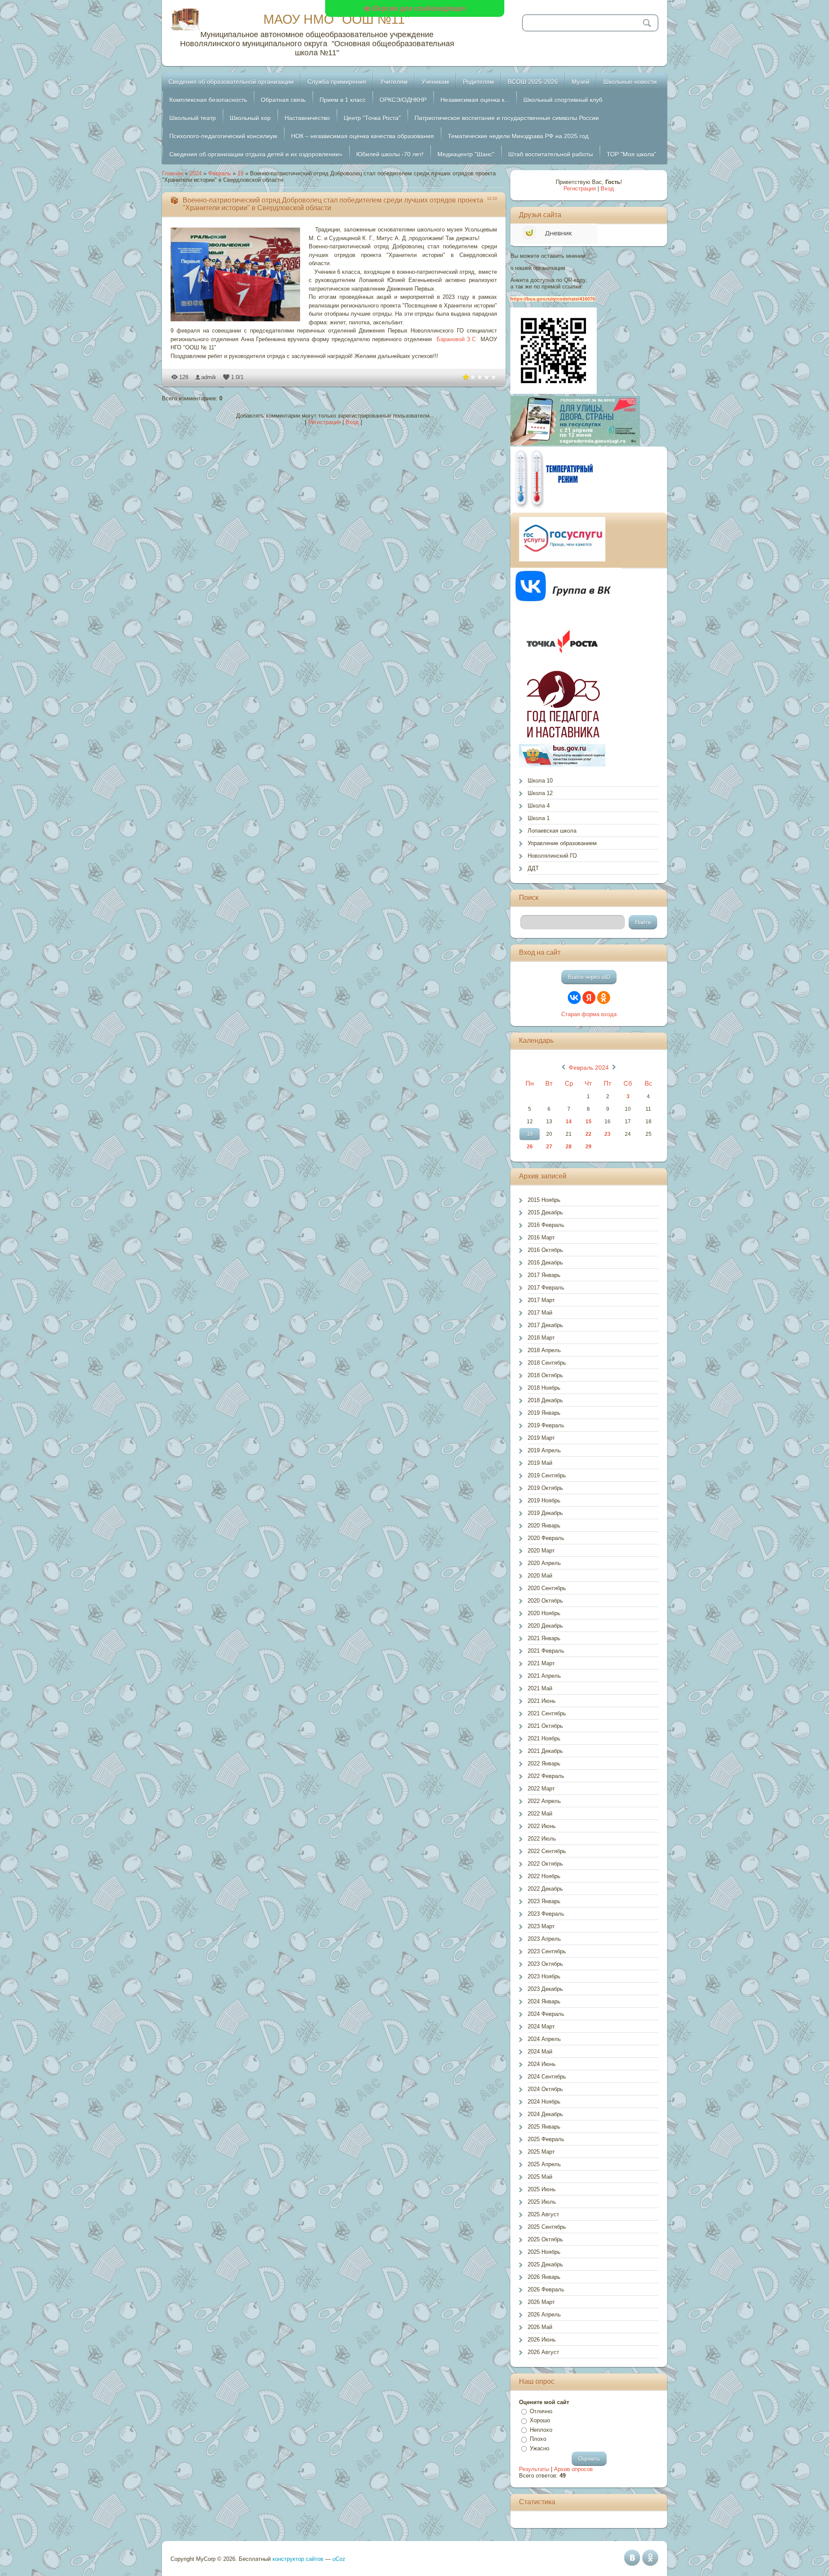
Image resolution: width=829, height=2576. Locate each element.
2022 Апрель (544, 1801)
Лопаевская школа (552, 831)
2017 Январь (544, 1275)
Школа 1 (539, 818)
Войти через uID (589, 977)
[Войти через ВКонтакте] (574, 998)
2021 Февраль (546, 1651)
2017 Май (540, 1313)
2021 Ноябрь (544, 1738)
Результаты (534, 2469)
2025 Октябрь (545, 2239)
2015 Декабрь (545, 1212)
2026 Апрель (544, 2315)
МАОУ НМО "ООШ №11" (337, 19)
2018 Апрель (544, 1350)
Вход (352, 422)
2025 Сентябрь (547, 2227)
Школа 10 (540, 781)
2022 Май (540, 1814)
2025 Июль (542, 2202)
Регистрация (324, 422)
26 (530, 1147)
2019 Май (540, 1463)
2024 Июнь (542, 2064)
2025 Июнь (542, 2189)
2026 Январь (544, 2277)
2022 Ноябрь (544, 1876)
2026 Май (540, 2327)
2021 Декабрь (545, 1751)
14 (569, 1122)
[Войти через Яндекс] (589, 998)
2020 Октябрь (545, 1601)
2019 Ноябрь (544, 1500)
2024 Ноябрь (544, 2102)
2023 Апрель (544, 1939)
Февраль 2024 (589, 1068)
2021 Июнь (542, 1701)
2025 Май (540, 2177)
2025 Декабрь (545, 2264)
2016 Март (541, 1237)
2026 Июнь (542, 2340)
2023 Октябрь (545, 1964)
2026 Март (541, 2302)
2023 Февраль (546, 1914)
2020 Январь (544, 1526)
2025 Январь (544, 2127)
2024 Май (540, 2052)
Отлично (541, 2411)
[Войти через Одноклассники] (604, 998)
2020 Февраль (546, 1538)
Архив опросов (573, 2469)
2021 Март (541, 1663)
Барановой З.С (456, 339)
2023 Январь (544, 1901)
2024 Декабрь (545, 2114)
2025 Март (541, 2152)
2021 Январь (544, 1638)
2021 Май (540, 1688)
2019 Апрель (544, 1450)
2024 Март (541, 2026)
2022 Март (541, 1789)
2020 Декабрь (545, 1626)
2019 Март (541, 1438)
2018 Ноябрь (544, 1388)
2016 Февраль (546, 1225)
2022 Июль (542, 1839)
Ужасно (539, 2448)
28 (569, 1147)
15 (589, 1122)
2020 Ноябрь (544, 1613)
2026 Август (543, 2352)
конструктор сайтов (298, 2559)
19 (240, 173)
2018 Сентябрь (547, 1363)
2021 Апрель (544, 1676)
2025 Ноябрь (544, 2252)
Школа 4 (539, 806)
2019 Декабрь (545, 1513)
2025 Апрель (544, 2164)
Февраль (220, 173)
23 (608, 1134)
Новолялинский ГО (552, 856)
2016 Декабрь (545, 1263)
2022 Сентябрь (547, 1851)
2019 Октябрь (545, 1488)
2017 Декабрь (545, 1325)
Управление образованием (562, 843)
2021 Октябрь (545, 1726)
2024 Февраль (546, 2014)
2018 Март (541, 1338)
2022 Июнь (542, 1826)
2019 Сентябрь (547, 1475)
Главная (172, 173)
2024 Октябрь (545, 2089)
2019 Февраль (546, 1425)
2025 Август (543, 2214)
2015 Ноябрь (544, 1200)
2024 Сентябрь (547, 2077)
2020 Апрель (544, 1563)
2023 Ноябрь (544, 1976)
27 (549, 1147)
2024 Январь (544, 2001)
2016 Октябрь (545, 1250)
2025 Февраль (546, 2139)
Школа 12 (540, 793)
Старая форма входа (589, 1014)
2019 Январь (544, 1413)
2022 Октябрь (545, 1864)
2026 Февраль (546, 2289)
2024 (196, 173)
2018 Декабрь (545, 1400)
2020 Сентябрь (547, 1588)
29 (589, 1147)
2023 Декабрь (545, 1989)
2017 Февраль (546, 1288)
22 (589, 1134)
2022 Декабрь (545, 1889)
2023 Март (541, 1926)
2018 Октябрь (545, 1375)
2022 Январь (544, 1763)
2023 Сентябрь (547, 1951)
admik (209, 377)
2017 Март (541, 1300)
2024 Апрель (544, 2039)
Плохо (538, 2439)
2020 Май (540, 1576)
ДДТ (533, 868)
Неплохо (541, 2430)
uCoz (339, 2559)
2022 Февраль (546, 1776)
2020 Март (541, 1551)
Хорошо (540, 2420)
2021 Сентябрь (547, 1713)
